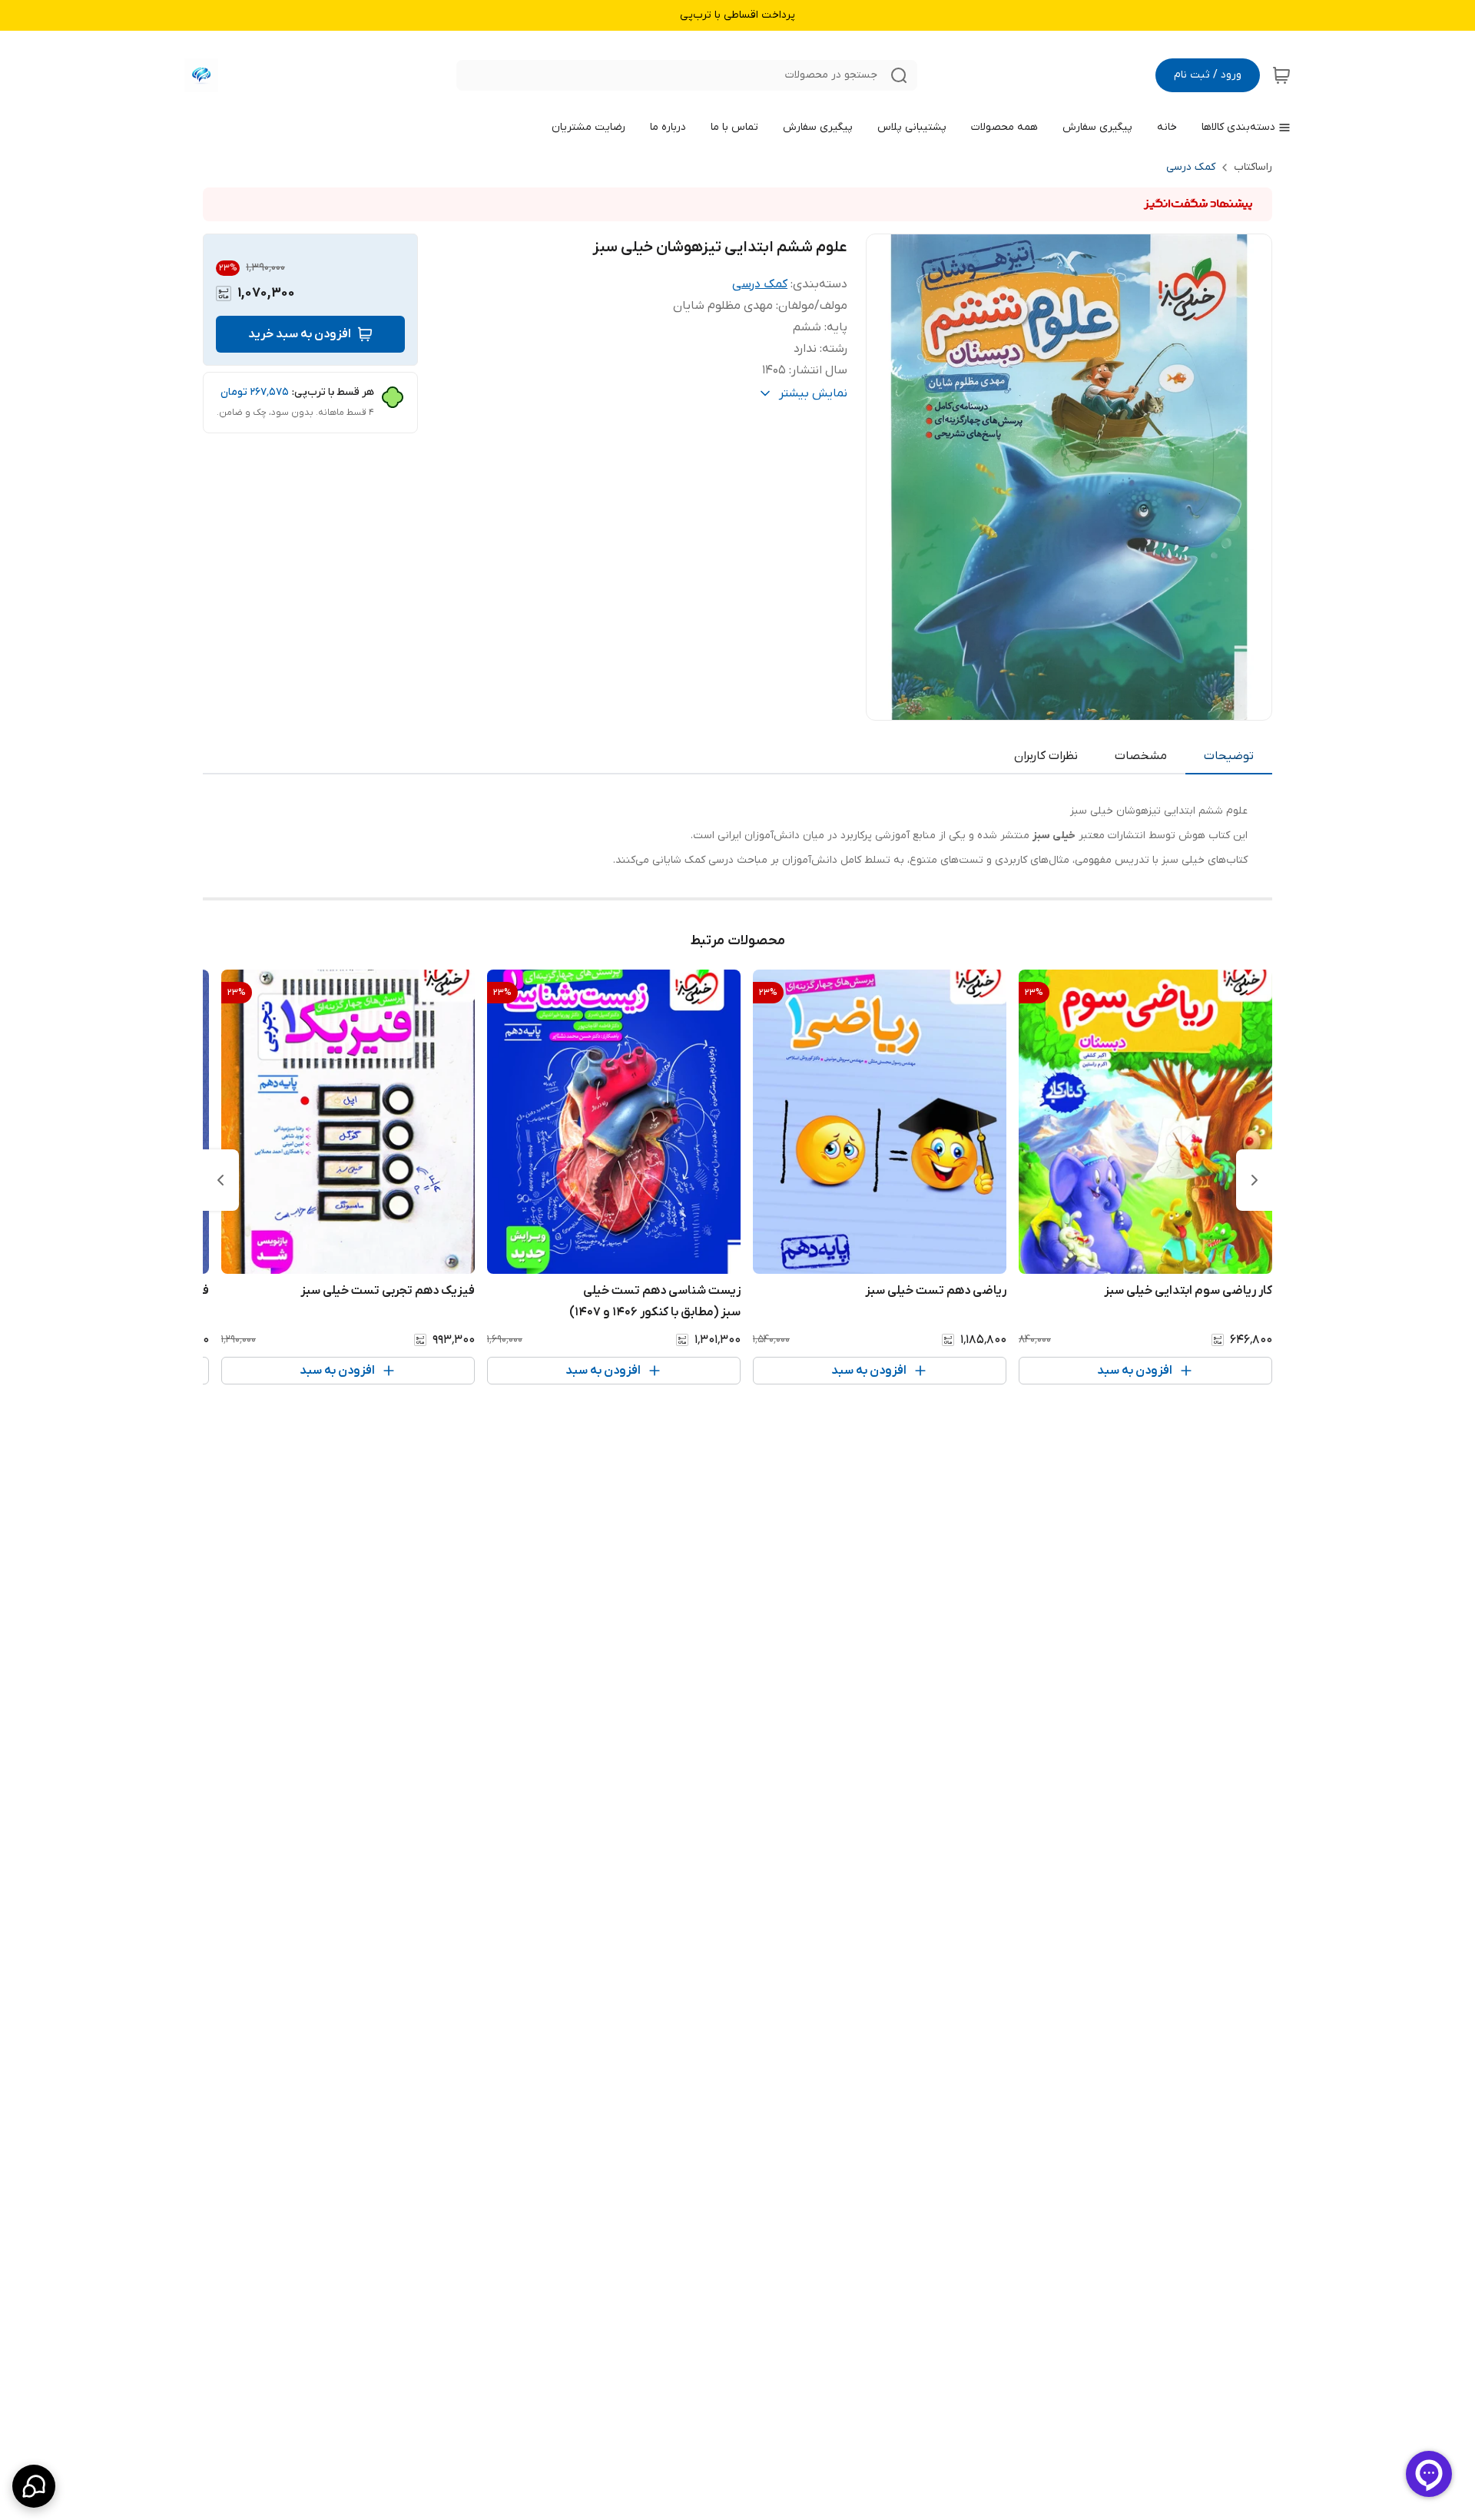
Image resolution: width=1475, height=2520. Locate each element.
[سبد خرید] (1281, 75)
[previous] (1255, 1180)
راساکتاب (1253, 167)
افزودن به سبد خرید (300, 334)
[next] (220, 1180)
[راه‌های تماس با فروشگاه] (34, 2486)
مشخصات (1141, 756)
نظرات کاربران (1046, 756)
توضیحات (1229, 756)
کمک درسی (1191, 167)
